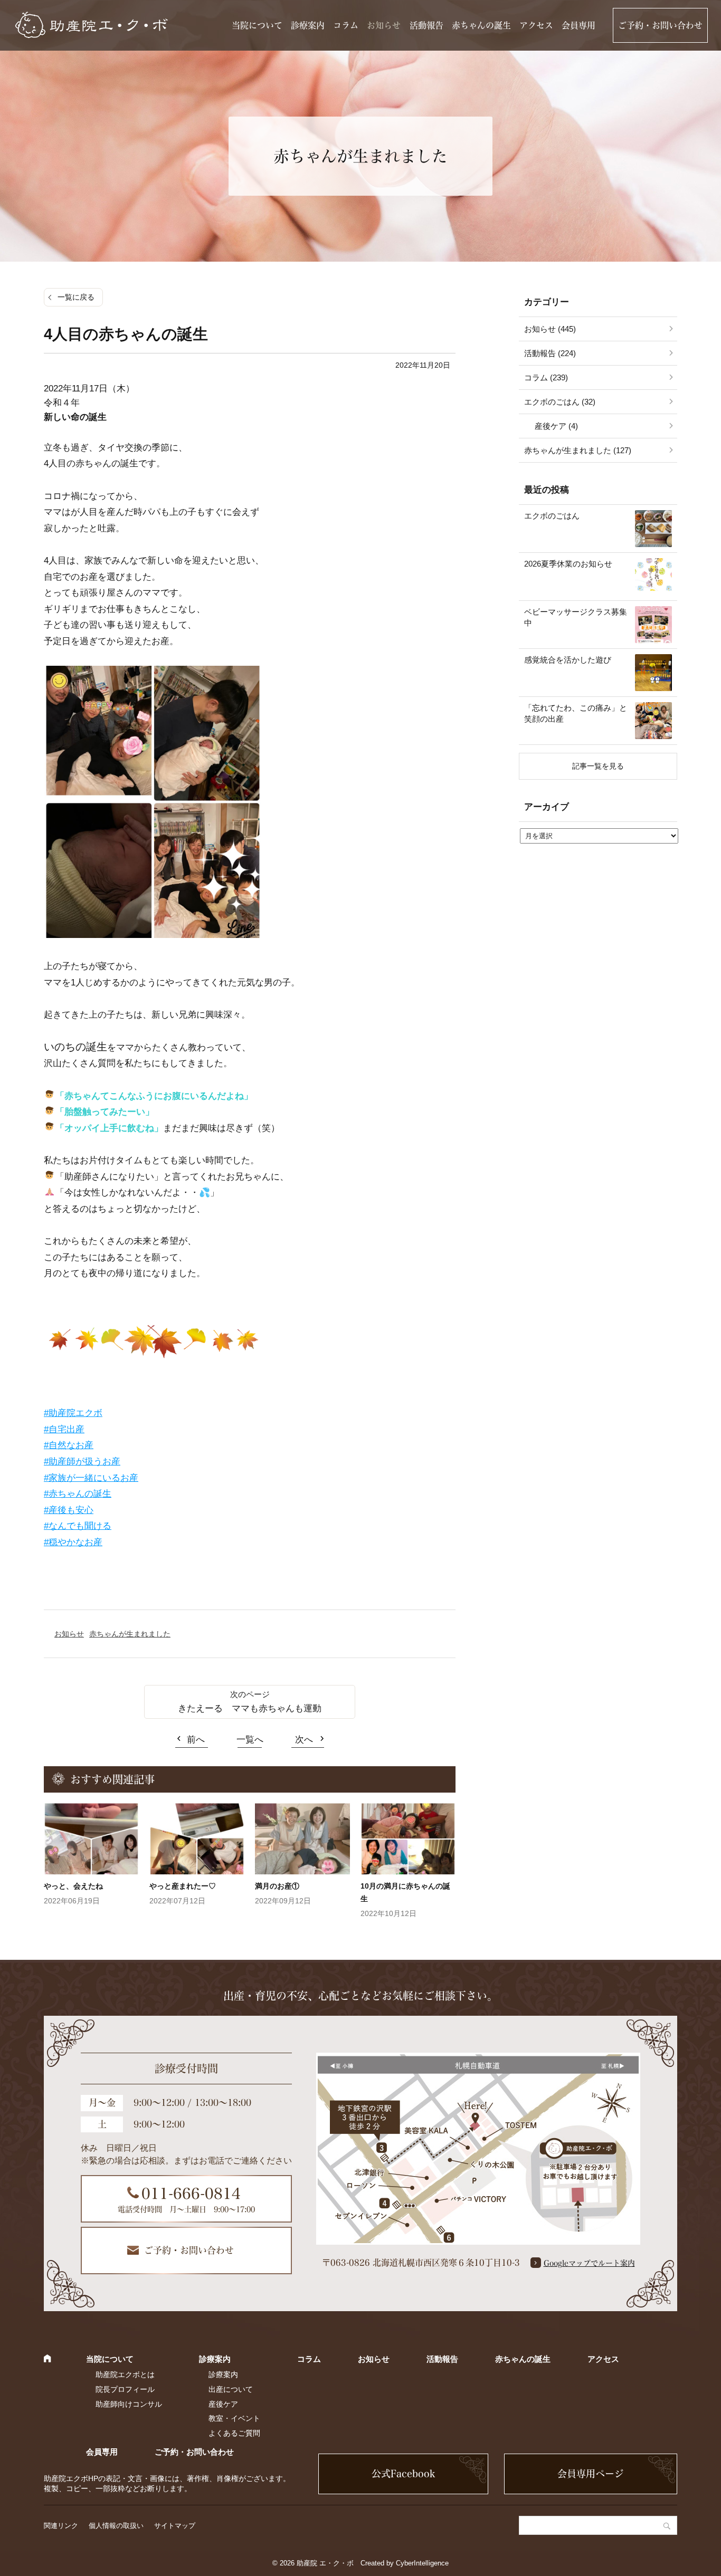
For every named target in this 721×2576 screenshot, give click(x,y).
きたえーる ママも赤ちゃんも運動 (250, 1708)
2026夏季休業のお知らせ (568, 564)
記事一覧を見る (598, 766)
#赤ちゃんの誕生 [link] (78, 1494)
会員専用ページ (591, 2474)
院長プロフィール (125, 2389)
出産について (231, 2389)
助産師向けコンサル (129, 2404)
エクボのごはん (552, 516)
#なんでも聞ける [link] (78, 1526)
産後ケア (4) (556, 426)
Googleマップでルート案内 (589, 2263)
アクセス (536, 25)
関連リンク (61, 2526)
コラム (346, 25)
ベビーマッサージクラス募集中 (576, 617)
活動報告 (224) (550, 353)
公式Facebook (403, 2474)
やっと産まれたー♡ (183, 1886)
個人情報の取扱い (116, 2526)
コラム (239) (546, 377)
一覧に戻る (76, 297)
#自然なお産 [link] (69, 1445)
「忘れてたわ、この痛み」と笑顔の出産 (576, 713)
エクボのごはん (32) (560, 402)
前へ (196, 1740)
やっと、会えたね (73, 1886)
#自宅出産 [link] (64, 1429)
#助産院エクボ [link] (73, 1413)
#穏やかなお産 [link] (73, 1542)
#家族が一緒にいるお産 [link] (91, 1478)
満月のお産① (277, 1886)
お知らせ (384, 25)
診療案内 (308, 25)
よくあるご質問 (234, 2433)
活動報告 (426, 25)
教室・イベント (234, 2418)
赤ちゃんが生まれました (130, 1634)
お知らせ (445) (550, 329)
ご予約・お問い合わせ (660, 25)
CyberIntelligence (422, 2563)
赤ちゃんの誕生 (481, 25)
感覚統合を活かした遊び (568, 660)
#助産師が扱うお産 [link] (82, 1462)
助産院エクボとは (125, 2374)
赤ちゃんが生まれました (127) (578, 450)
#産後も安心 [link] (69, 1510)
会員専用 (578, 25)
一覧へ (250, 1740)
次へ (304, 1740)
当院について (257, 25)
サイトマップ (175, 2526)
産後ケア (223, 2404)
